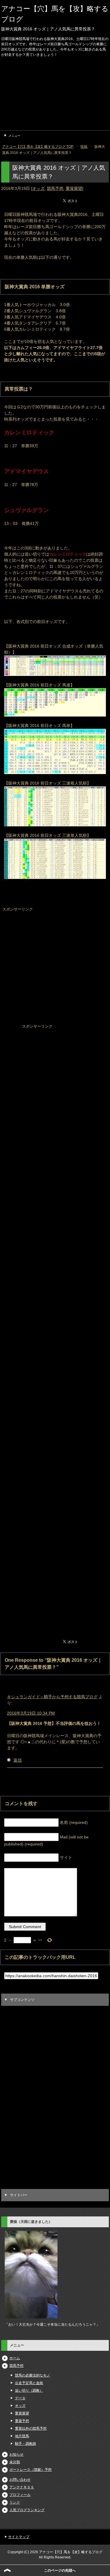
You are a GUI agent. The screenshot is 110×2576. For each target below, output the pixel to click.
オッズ (38, 188)
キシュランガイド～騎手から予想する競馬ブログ (52, 1697)
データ (20, 2398)
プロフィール (20, 2495)
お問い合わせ (20, 2480)
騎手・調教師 (26, 2444)
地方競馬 (22, 2436)
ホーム (15, 2358)
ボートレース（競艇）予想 (31, 2470)
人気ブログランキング (27, 2510)
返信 (18, 1760)
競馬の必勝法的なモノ (33, 2375)
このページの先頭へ (60, 2570)
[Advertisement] (55, 95)
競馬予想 (55, 188)
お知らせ (16, 2454)
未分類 (15, 2462)
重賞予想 (22, 2421)
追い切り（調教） (29, 2391)
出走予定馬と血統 (29, 2383)
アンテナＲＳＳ (22, 2487)
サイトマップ (19, 2537)
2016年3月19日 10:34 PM (31, 1713)
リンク (15, 2502)
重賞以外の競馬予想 (31, 2428)
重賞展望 (74, 188)
